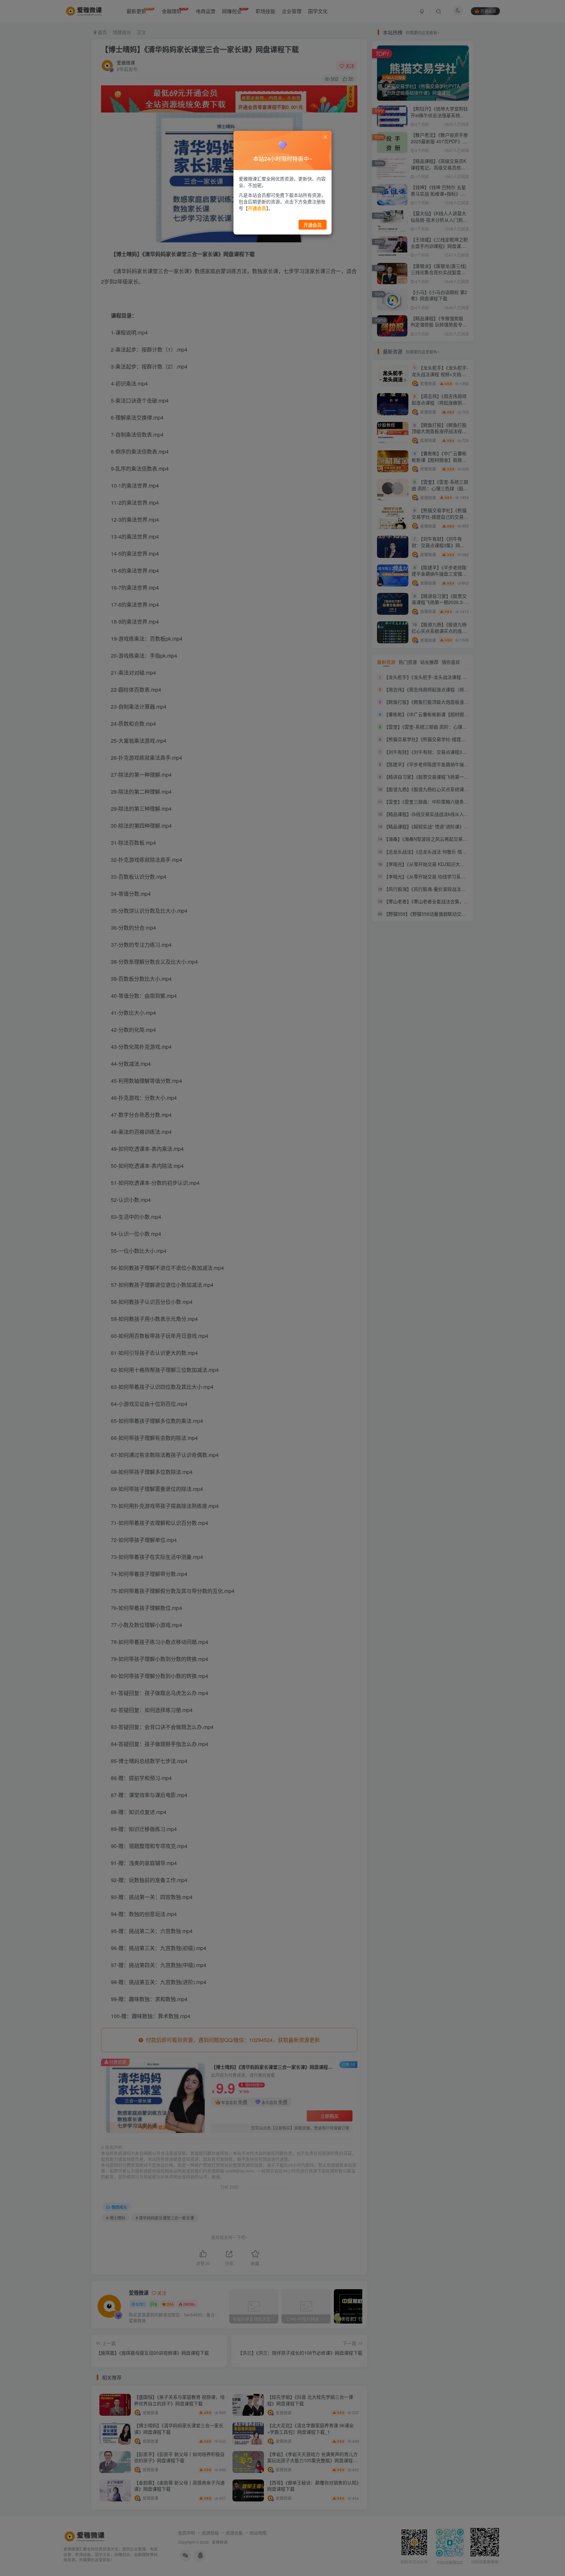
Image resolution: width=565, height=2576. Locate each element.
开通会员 (313, 225)
